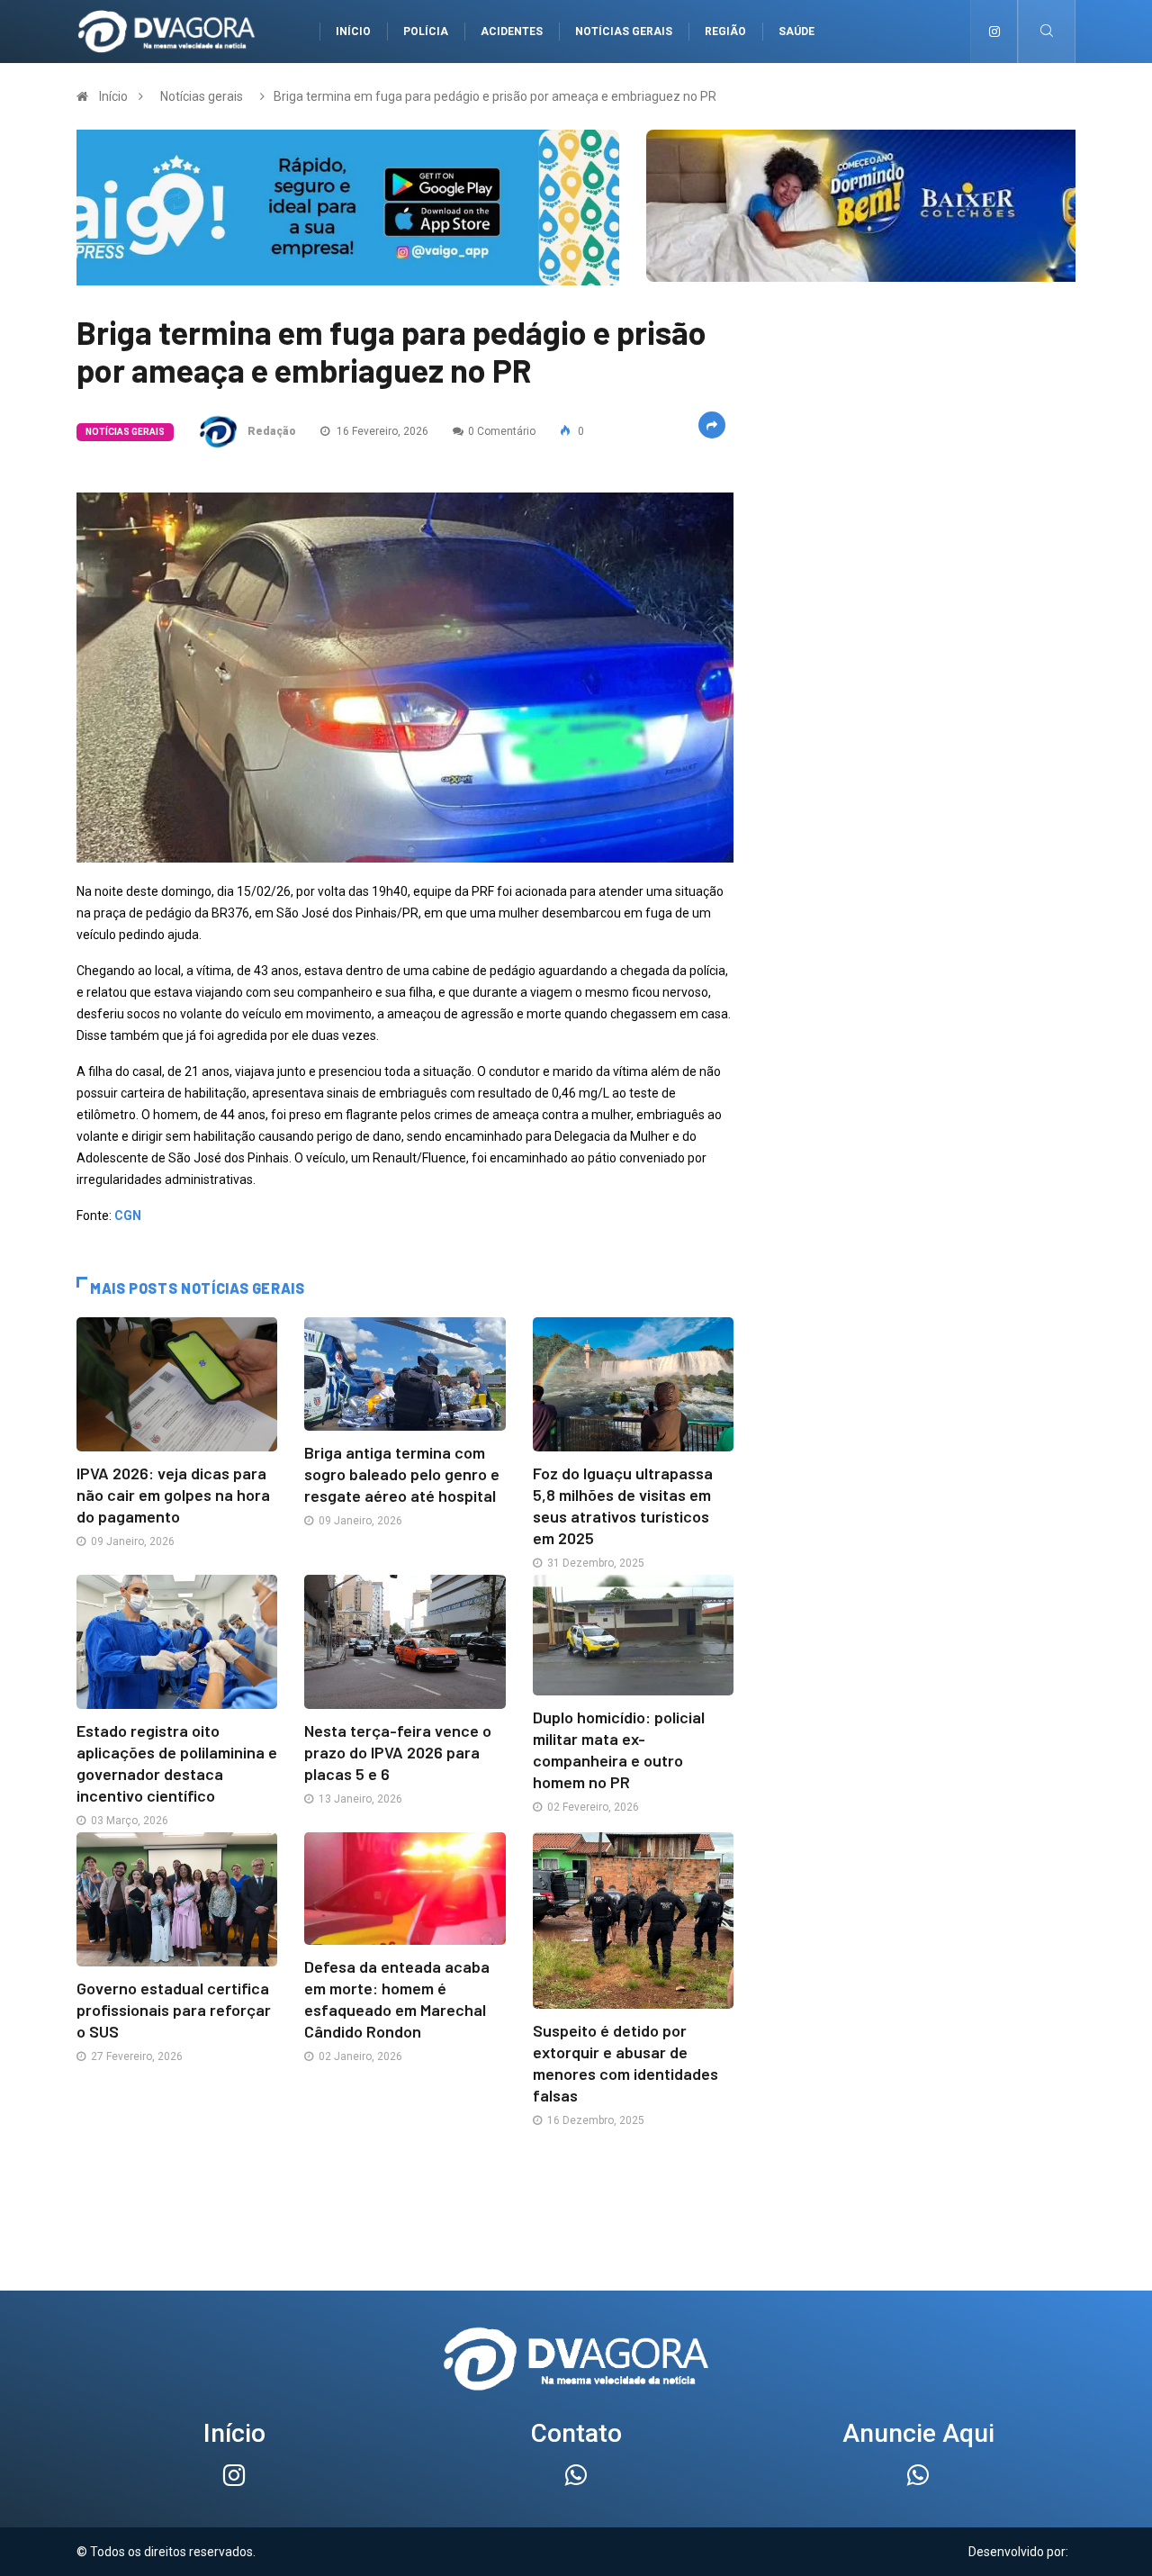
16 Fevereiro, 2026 (381, 431)
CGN (128, 1216)
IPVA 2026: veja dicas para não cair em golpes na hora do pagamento (173, 1495)
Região (725, 32)
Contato (576, 2433)
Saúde (796, 32)
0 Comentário (502, 431)
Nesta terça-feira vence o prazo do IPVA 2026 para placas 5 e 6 (398, 1752)
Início (353, 32)
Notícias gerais (624, 32)
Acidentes (512, 32)
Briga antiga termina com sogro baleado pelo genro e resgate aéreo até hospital (402, 1474)
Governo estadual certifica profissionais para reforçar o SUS (174, 2010)
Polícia (426, 32)
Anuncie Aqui (918, 2433)
